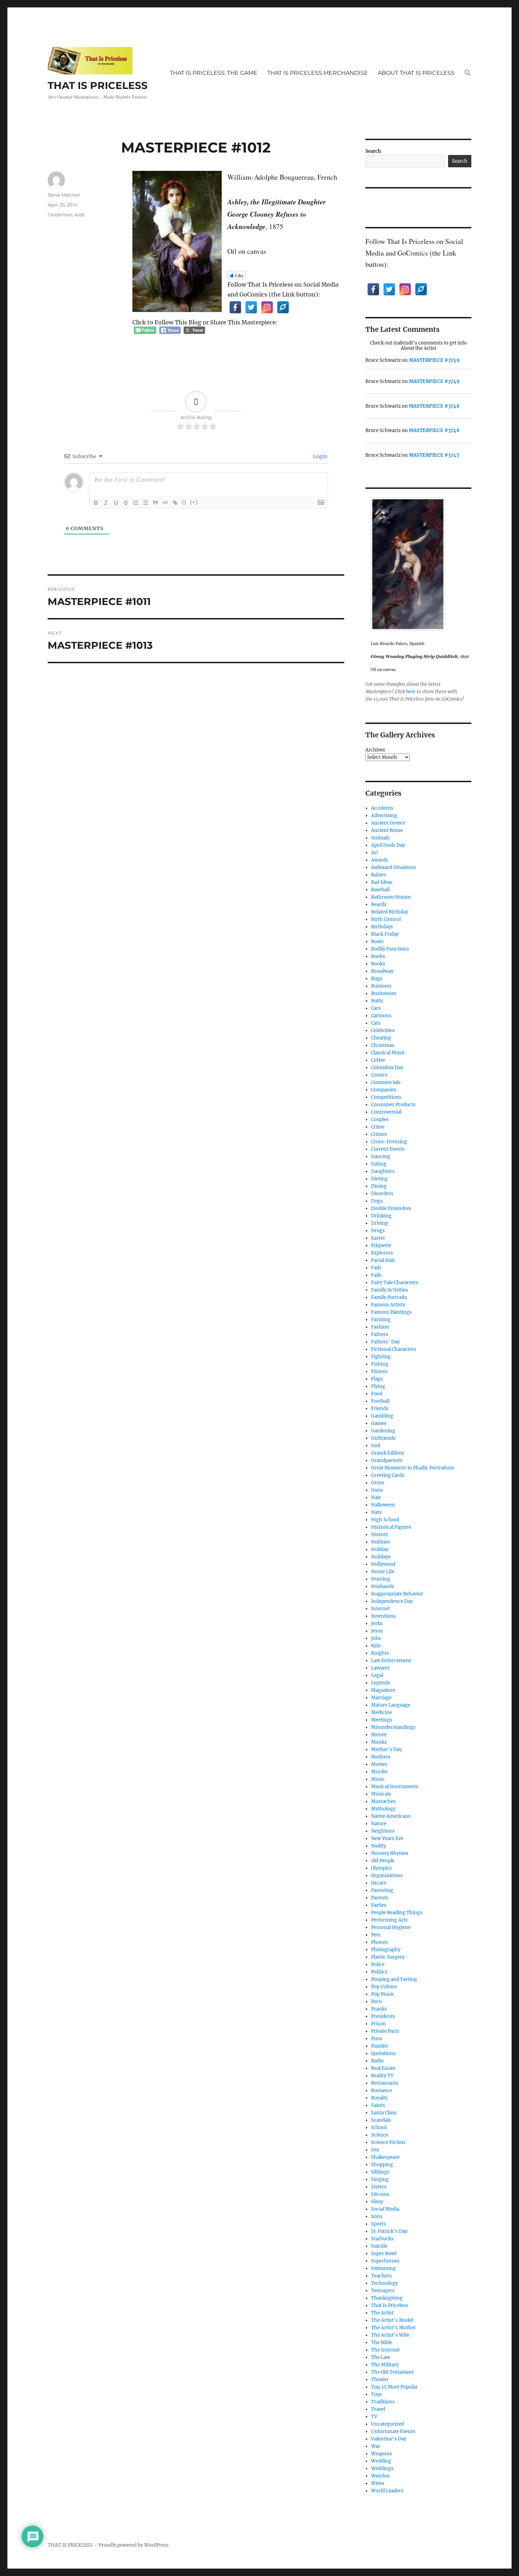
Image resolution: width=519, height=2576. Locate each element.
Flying (378, 1386)
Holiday (380, 1549)
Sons (377, 2216)
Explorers (382, 1253)
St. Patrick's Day (389, 2231)
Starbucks (382, 2239)
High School (385, 1520)
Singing (380, 2179)
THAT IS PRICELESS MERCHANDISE (318, 73)
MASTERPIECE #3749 (434, 360)
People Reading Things (397, 1913)
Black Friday (385, 934)
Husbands (383, 1586)
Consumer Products (393, 1105)
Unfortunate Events (393, 2431)
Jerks (377, 1624)
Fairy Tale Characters (395, 1283)
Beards (379, 904)
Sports (378, 2224)
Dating (379, 1164)
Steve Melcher (64, 195)
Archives (375, 750)
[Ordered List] (136, 503)
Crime (378, 1127)
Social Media (385, 2209)
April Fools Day (388, 845)
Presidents (383, 2016)
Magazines (383, 1690)
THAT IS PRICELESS (98, 85)
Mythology (383, 1809)
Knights (380, 1653)
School (379, 2128)
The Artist (382, 2313)
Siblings (380, 2172)
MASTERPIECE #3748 (434, 406)
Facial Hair (383, 1260)
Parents (380, 1898)
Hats (376, 1512)
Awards (380, 860)
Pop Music (383, 1994)
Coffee (378, 1060)
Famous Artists (388, 1305)
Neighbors (383, 1831)
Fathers (380, 1334)
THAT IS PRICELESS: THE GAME (214, 73)
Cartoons (381, 1016)
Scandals (381, 2120)
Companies (384, 1090)
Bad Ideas (382, 882)
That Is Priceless (390, 2305)
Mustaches (383, 1801)
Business (381, 986)
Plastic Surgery (388, 1957)
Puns (377, 2039)
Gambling (382, 1416)
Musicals (381, 1794)
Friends (380, 1409)
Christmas (383, 1045)
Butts (377, 1001)
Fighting (381, 1357)
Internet (380, 1609)
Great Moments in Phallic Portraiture (413, 1468)
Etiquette (381, 1245)
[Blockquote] (155, 503)
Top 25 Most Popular (394, 2387)
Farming (381, 1320)
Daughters (383, 1171)
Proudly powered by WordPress (134, 2545)
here (411, 692)
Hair (376, 1497)
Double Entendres (391, 1208)
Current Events (388, 1149)
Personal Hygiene (391, 1927)
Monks (379, 1742)
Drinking (381, 1216)
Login (320, 456)
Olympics (381, 1868)
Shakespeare (385, 2157)
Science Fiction (388, 2142)
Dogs (377, 1201)
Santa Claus (384, 2113)
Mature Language (391, 1705)
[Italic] (106, 503)
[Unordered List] (145, 503)
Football (380, 1401)
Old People (383, 1861)
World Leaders (387, 2491)
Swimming (383, 2268)
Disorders (382, 1194)
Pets (376, 1935)
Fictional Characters (394, 1349)
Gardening (383, 1431)
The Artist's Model (392, 2320)
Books (378, 964)
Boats (377, 942)
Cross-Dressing (389, 1142)
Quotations (383, 2053)
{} (184, 502)
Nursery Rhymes (390, 1853)
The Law (381, 2357)
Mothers (381, 1757)
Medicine (381, 1712)
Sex (375, 2150)
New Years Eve (387, 1838)
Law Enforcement (391, 1661)
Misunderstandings (393, 1727)
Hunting (381, 1579)
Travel (378, 2409)
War (376, 2446)
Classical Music (388, 1053)
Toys (377, 2394)
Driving (380, 1223)
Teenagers (383, 2291)
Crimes (379, 1134)
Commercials (386, 1082)
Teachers (381, 2276)
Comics (379, 1075)
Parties (379, 1905)
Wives (378, 2483)
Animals (380, 838)
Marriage (381, 1698)
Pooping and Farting (394, 1979)
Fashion (380, 1327)
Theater (380, 2380)
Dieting (379, 1179)
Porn (377, 2002)
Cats (376, 1023)
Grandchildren (388, 1453)
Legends (381, 1683)
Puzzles (380, 2046)
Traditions (383, 2402)
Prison (378, 2024)
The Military (385, 2365)
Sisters (379, 2187)
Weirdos (380, 2476)
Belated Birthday (390, 912)
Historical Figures (391, 1527)
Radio (377, 2061)
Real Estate (383, 2068)
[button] (468, 73)
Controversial (386, 1112)
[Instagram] (267, 307)
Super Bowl (384, 2254)
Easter (378, 1238)
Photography (386, 1950)
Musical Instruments (395, 1787)
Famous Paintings (391, 1312)
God (376, 1446)
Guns (377, 1490)
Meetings (382, 1720)
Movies (379, 1764)
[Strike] (126, 503)
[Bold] (96, 503)
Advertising (384, 816)
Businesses (384, 993)
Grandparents (387, 1460)
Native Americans (391, 1816)
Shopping (382, 2165)
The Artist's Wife (390, 2335)
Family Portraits (389, 1297)
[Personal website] (283, 307)
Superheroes (385, 2261)
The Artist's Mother (393, 2328)
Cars (376, 1008)
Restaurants (385, 2083)
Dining (379, 1186)
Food (377, 1394)
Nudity (378, 1846)
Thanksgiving (387, 2298)
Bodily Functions (390, 949)
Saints (378, 2105)
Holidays (381, 1557)
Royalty (379, 2098)
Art (375, 853)
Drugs (378, 1231)
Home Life (383, 1572)
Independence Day (392, 1601)
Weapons (381, 2454)
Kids (79, 215)
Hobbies (380, 1542)
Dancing (381, 1157)
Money (379, 1735)
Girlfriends (383, 1438)
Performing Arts (389, 1920)
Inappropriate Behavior (397, 1594)
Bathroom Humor (391, 897)
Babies (378, 875)
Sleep (377, 2202)
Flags (377, 1379)
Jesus (377, 1631)
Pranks (379, 2009)
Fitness (379, 1371)
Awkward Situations (394, 867)
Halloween (383, 1505)
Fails (376, 1275)
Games (379, 1423)
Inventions (383, 1616)
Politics (379, 1972)
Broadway (382, 971)
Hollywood (383, 1564)
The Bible (382, 2343)
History (380, 1535)
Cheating (381, 1038)
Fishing (380, 1364)
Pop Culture (384, 1987)
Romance (382, 2090)
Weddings (382, 2469)
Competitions (386, 1097)
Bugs (377, 979)
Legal (377, 1675)
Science (380, 2135)
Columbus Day (387, 1068)
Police (378, 1964)
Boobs (378, 956)
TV (374, 2417)
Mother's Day (386, 1750)
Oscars (379, 1883)
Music (378, 1779)
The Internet (385, 2350)
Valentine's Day (389, 2439)
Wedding (381, 2461)
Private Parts (385, 2031)
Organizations (387, 1876)
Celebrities (60, 215)
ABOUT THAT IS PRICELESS (416, 73)
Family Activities (390, 1290)
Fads (376, 1268)
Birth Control (386, 919)
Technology (384, 2283)
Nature (379, 1824)
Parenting (382, 1890)
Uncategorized (387, 2424)
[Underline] (116, 503)
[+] (194, 502)
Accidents (382, 808)
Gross (378, 1483)
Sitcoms (380, 2194)
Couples (380, 1119)
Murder (380, 1772)
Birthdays (382, 927)
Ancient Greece (388, 823)
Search (373, 151)
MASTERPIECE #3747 (434, 455)
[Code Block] (165, 503)
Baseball (380, 890)
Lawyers (380, 1668)
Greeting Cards (388, 1475)
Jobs (376, 1638)
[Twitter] (251, 307)
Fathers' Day (385, 1342)
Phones (380, 1942)
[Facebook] (235, 307)
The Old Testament (392, 2372)
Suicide (379, 2246)
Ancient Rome (387, 830)
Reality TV (382, 2076)
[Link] (175, 503)
